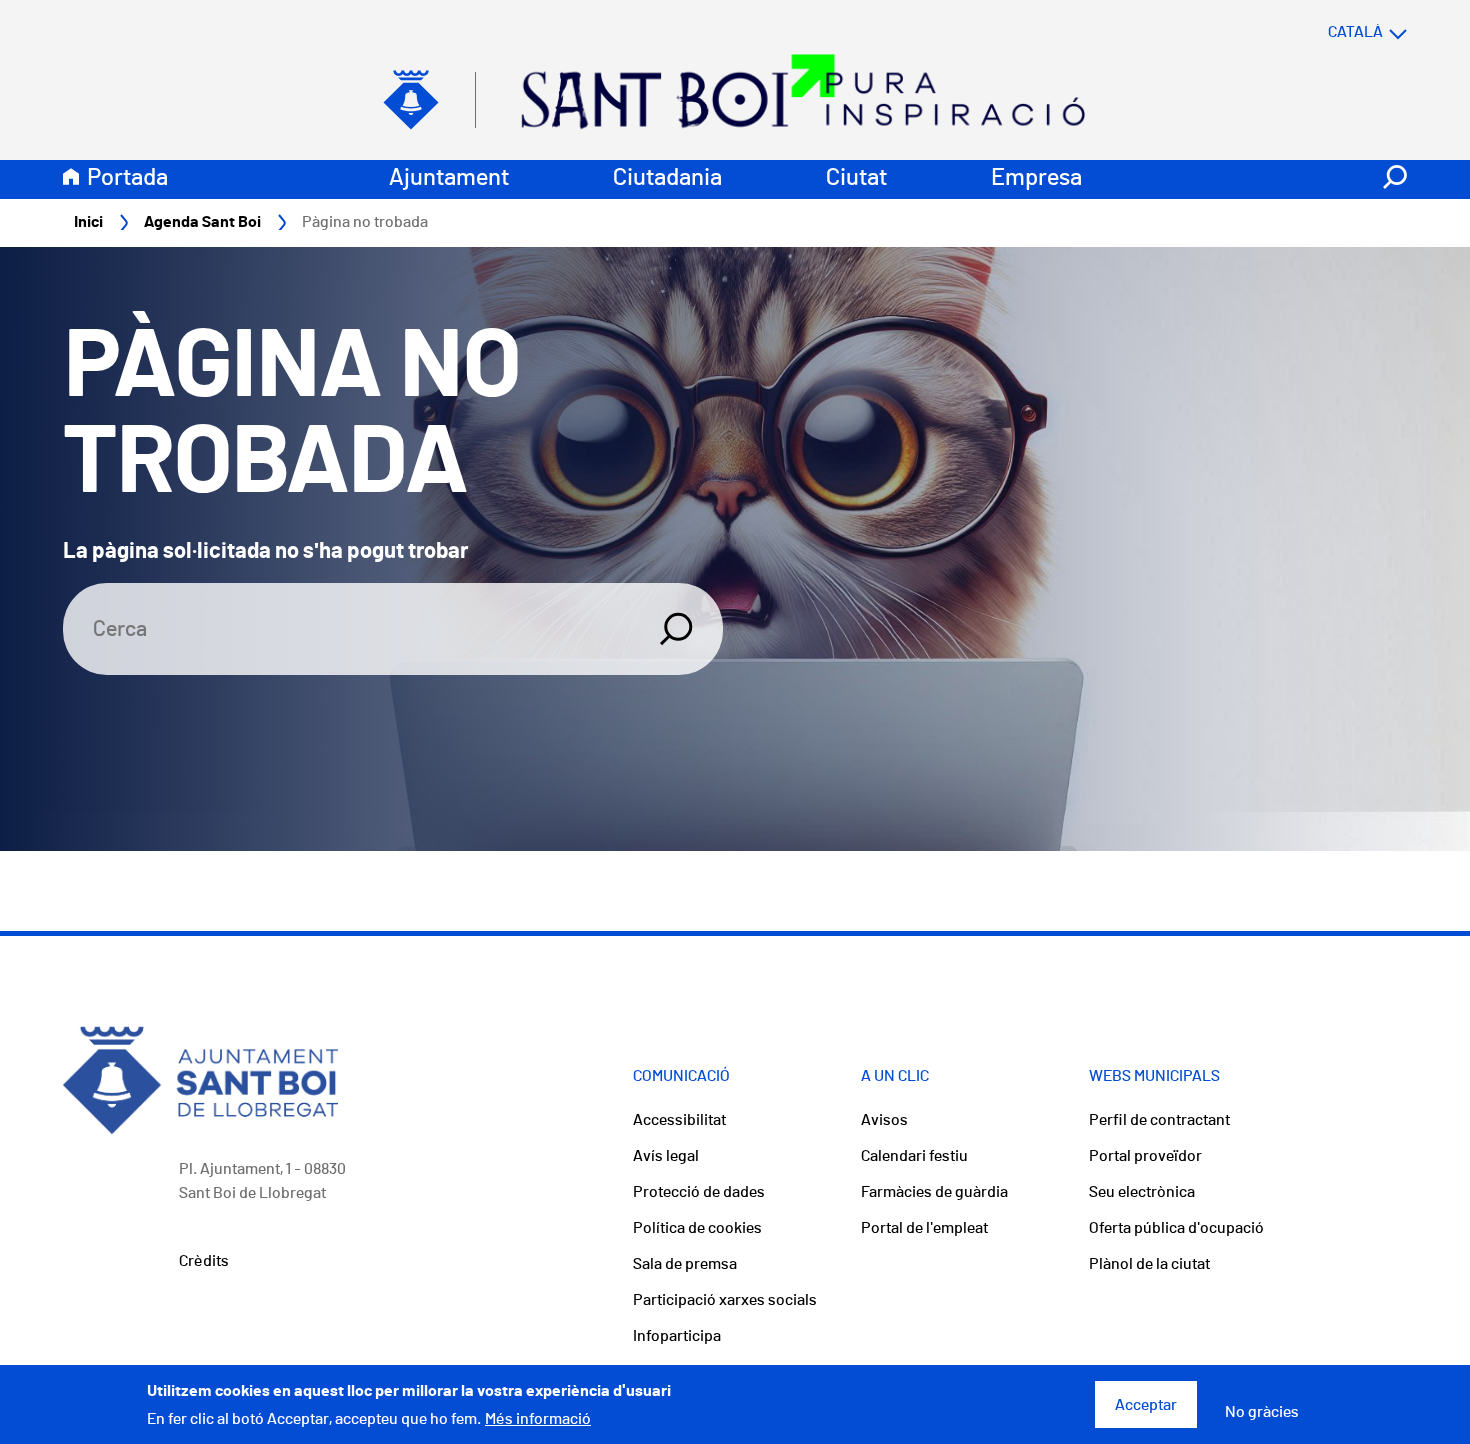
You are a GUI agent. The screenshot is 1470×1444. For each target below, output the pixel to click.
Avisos (884, 1120)
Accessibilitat (679, 1120)
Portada (127, 178)
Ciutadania (667, 178)
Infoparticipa (677, 1336)
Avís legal (666, 1156)
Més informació (538, 1419)
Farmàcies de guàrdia (934, 1192)
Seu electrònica (1142, 1192)
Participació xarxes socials (725, 1300)
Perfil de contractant (1159, 1120)
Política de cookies (697, 1228)
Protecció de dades (699, 1192)
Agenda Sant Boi (202, 222)
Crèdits (204, 1261)
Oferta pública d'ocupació (1176, 1228)
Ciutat (856, 178)
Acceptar (1146, 1405)
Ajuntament (449, 178)
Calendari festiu (914, 1156)
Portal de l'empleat (924, 1228)
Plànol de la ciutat (1149, 1264)
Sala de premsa (685, 1264)
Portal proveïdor (1145, 1156)
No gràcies (1262, 1413)
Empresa (1036, 178)
